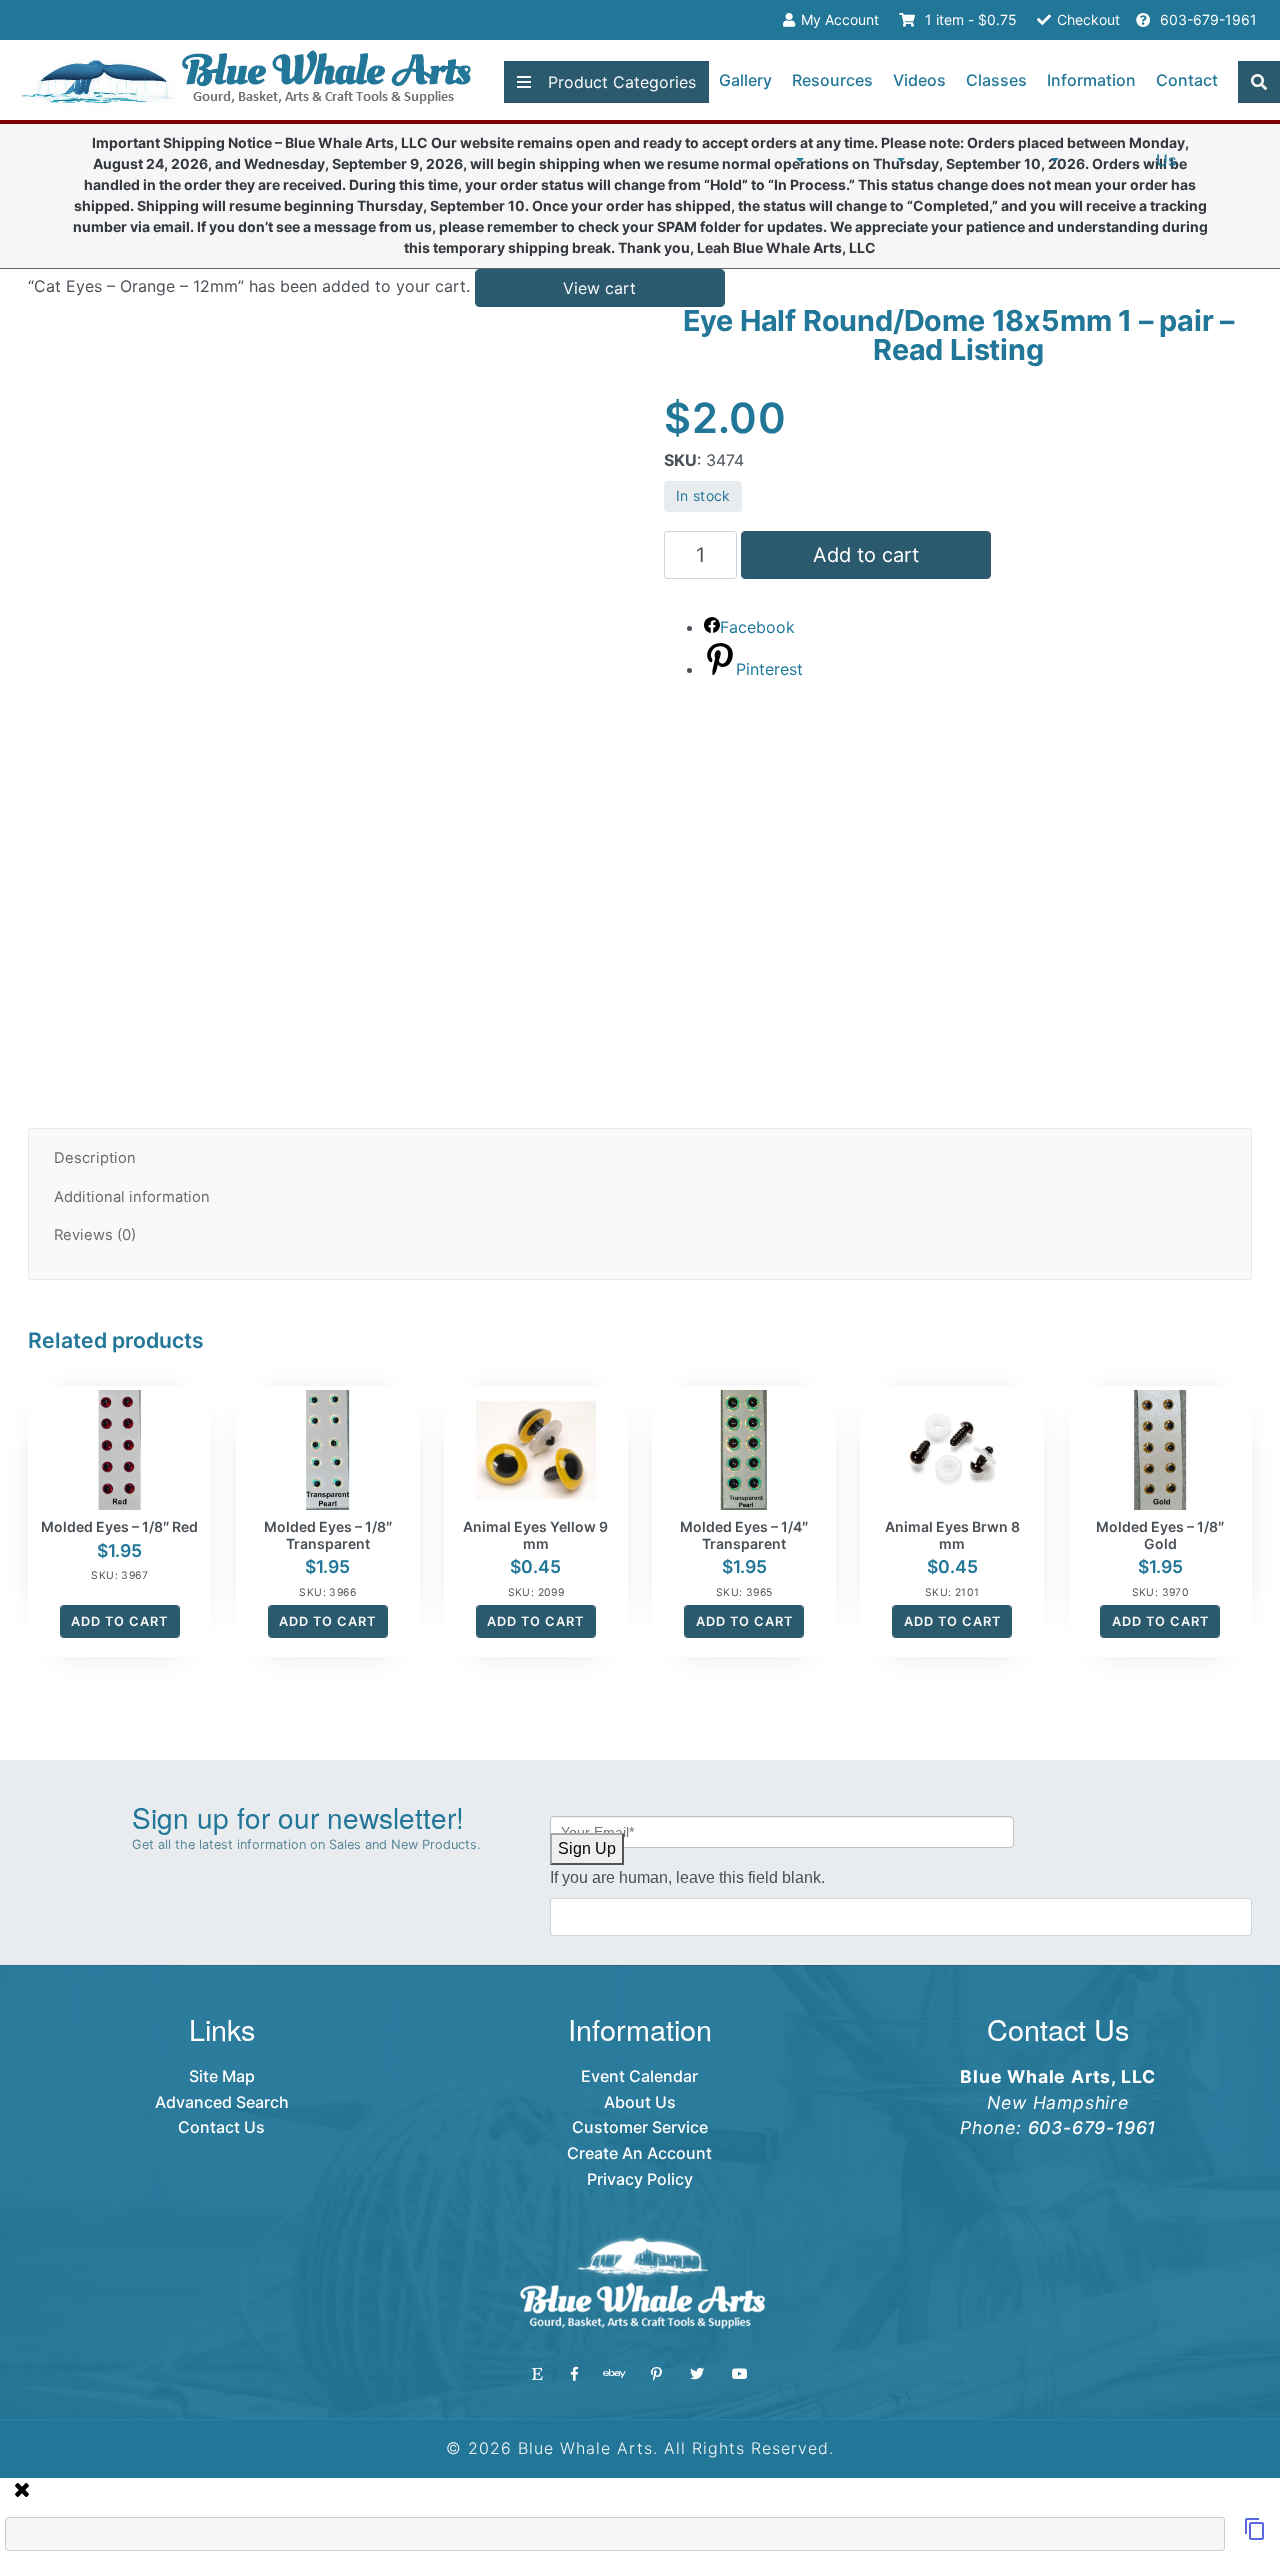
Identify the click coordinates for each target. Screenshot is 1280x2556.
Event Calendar (639, 2076)
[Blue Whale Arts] (246, 80)
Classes (996, 80)
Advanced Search (222, 2102)
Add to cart (866, 555)
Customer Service (640, 2127)
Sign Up (587, 1848)
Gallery (745, 80)
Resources (832, 80)
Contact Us (1187, 120)
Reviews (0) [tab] (95, 1235)
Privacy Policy (640, 2179)
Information (1091, 80)
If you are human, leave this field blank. (687, 1877)
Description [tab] (95, 1158)
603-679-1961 (1206, 19)
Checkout (1088, 19)
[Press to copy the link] (1255, 2535)
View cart (599, 288)
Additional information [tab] (132, 1197)
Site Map (222, 2076)
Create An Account (639, 2153)
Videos (919, 80)
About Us (640, 2102)
